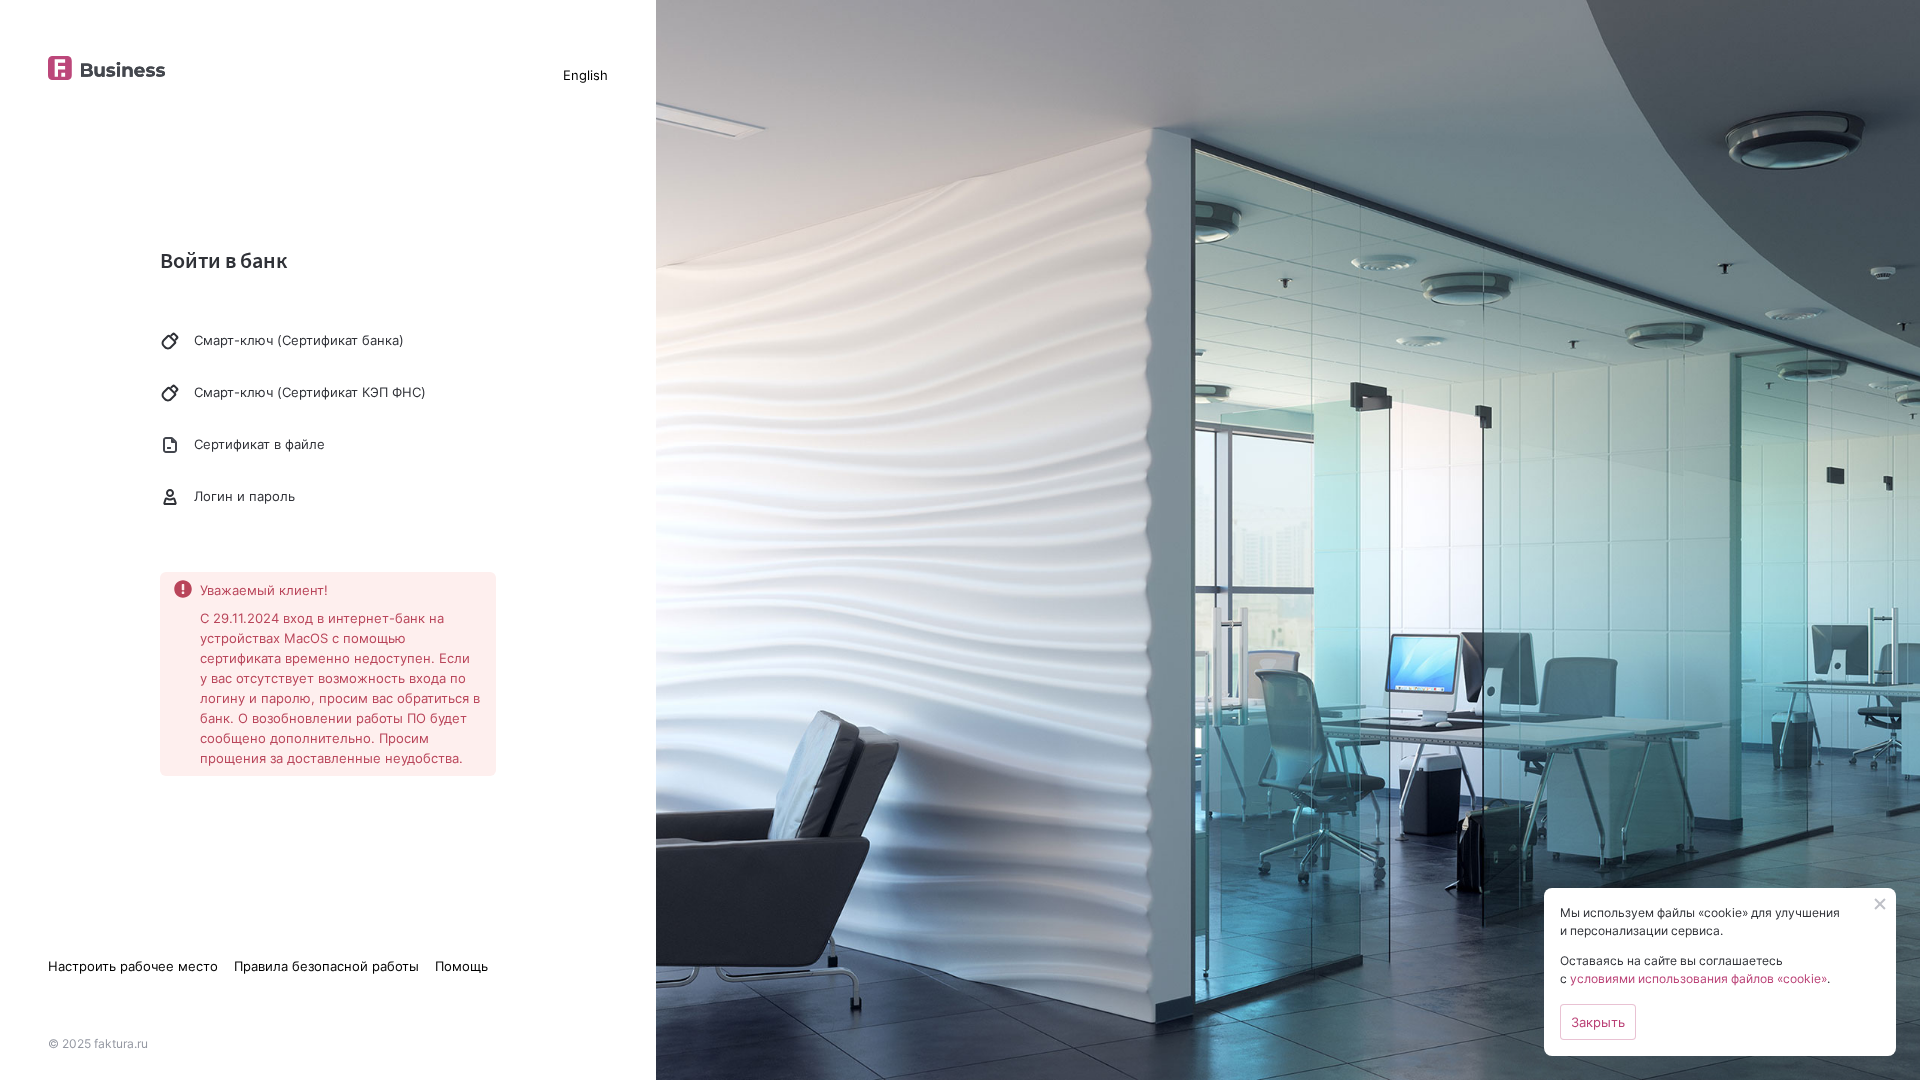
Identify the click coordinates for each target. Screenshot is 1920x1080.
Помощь (461, 966)
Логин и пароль (244, 496)
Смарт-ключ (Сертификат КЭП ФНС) (310, 392)
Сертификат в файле (259, 444)
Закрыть (1598, 1022)
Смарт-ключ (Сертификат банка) (299, 340)
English (585, 75)
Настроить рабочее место (133, 966)
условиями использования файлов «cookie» (1698, 978)
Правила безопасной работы (326, 966)
